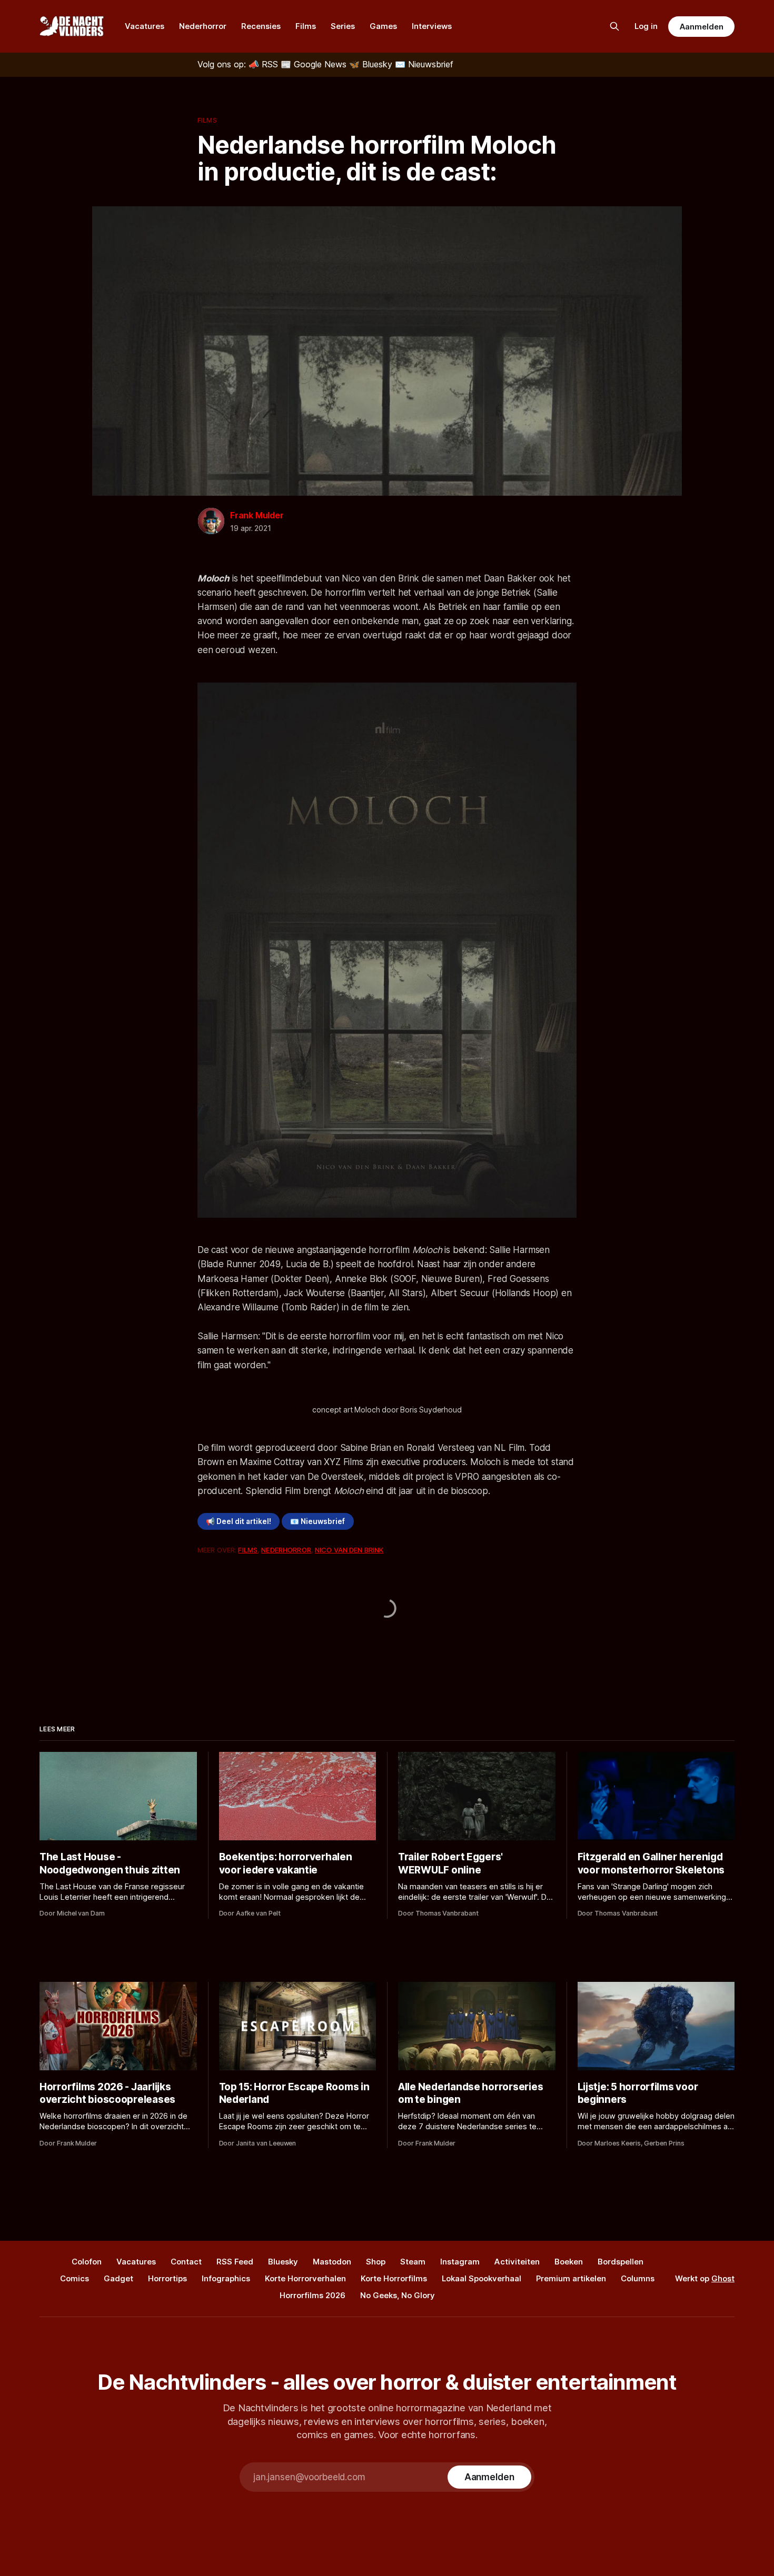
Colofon (87, 2262)
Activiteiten (517, 2262)
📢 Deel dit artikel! (239, 1521)
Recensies (261, 26)
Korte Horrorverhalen (305, 2278)
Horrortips (167, 2278)
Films (306, 26)
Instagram (460, 2262)
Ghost (723, 2278)
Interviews (432, 26)
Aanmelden (701, 27)
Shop (376, 2262)
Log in (646, 26)
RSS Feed (235, 2262)
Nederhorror (203, 26)
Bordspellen (621, 2262)
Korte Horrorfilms (394, 2278)
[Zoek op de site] (614, 26)
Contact (186, 2262)
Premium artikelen (571, 2278)
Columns (638, 2278)
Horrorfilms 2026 (312, 2295)
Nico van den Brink (349, 1550)
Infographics (226, 2278)
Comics (75, 2278)
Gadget (118, 2278)
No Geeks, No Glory (398, 2295)
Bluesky (283, 2262)
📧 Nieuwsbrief (317, 1521)
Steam (413, 2262)
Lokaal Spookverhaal (482, 2278)
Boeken (569, 2262)
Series (343, 26)
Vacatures (145, 26)
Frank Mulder (257, 515)
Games (383, 26)
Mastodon (332, 2262)
